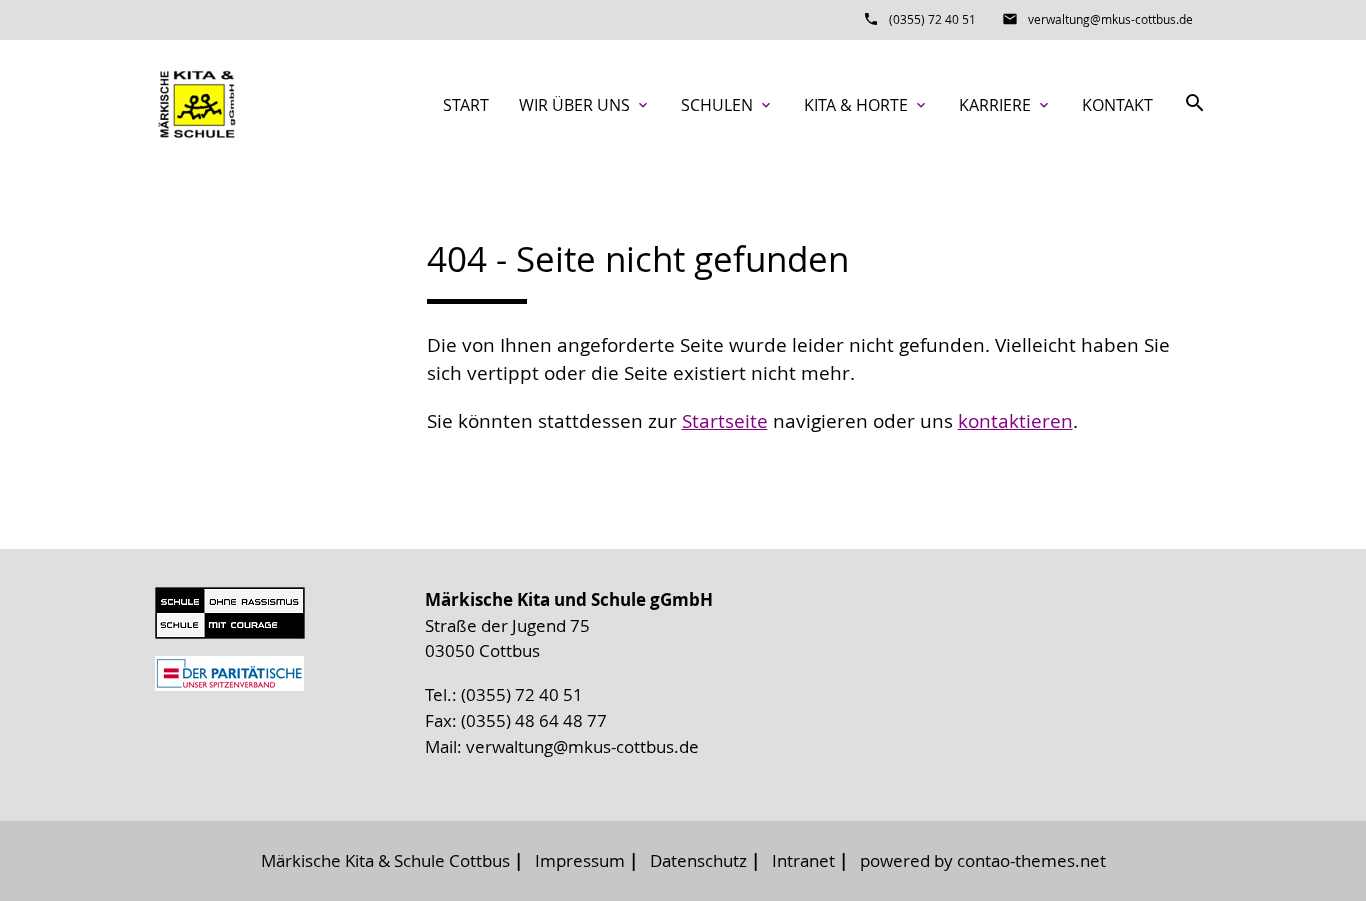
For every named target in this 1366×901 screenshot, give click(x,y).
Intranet (803, 860)
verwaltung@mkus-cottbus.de (1110, 19)
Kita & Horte (866, 105)
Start (466, 105)
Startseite (725, 421)
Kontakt (1117, 105)
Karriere (1005, 105)
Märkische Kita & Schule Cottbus (385, 860)
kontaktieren (1015, 421)
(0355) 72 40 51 (932, 19)
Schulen (727, 105)
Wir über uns (585, 105)
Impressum (580, 860)
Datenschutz (698, 860)
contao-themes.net (1031, 860)
